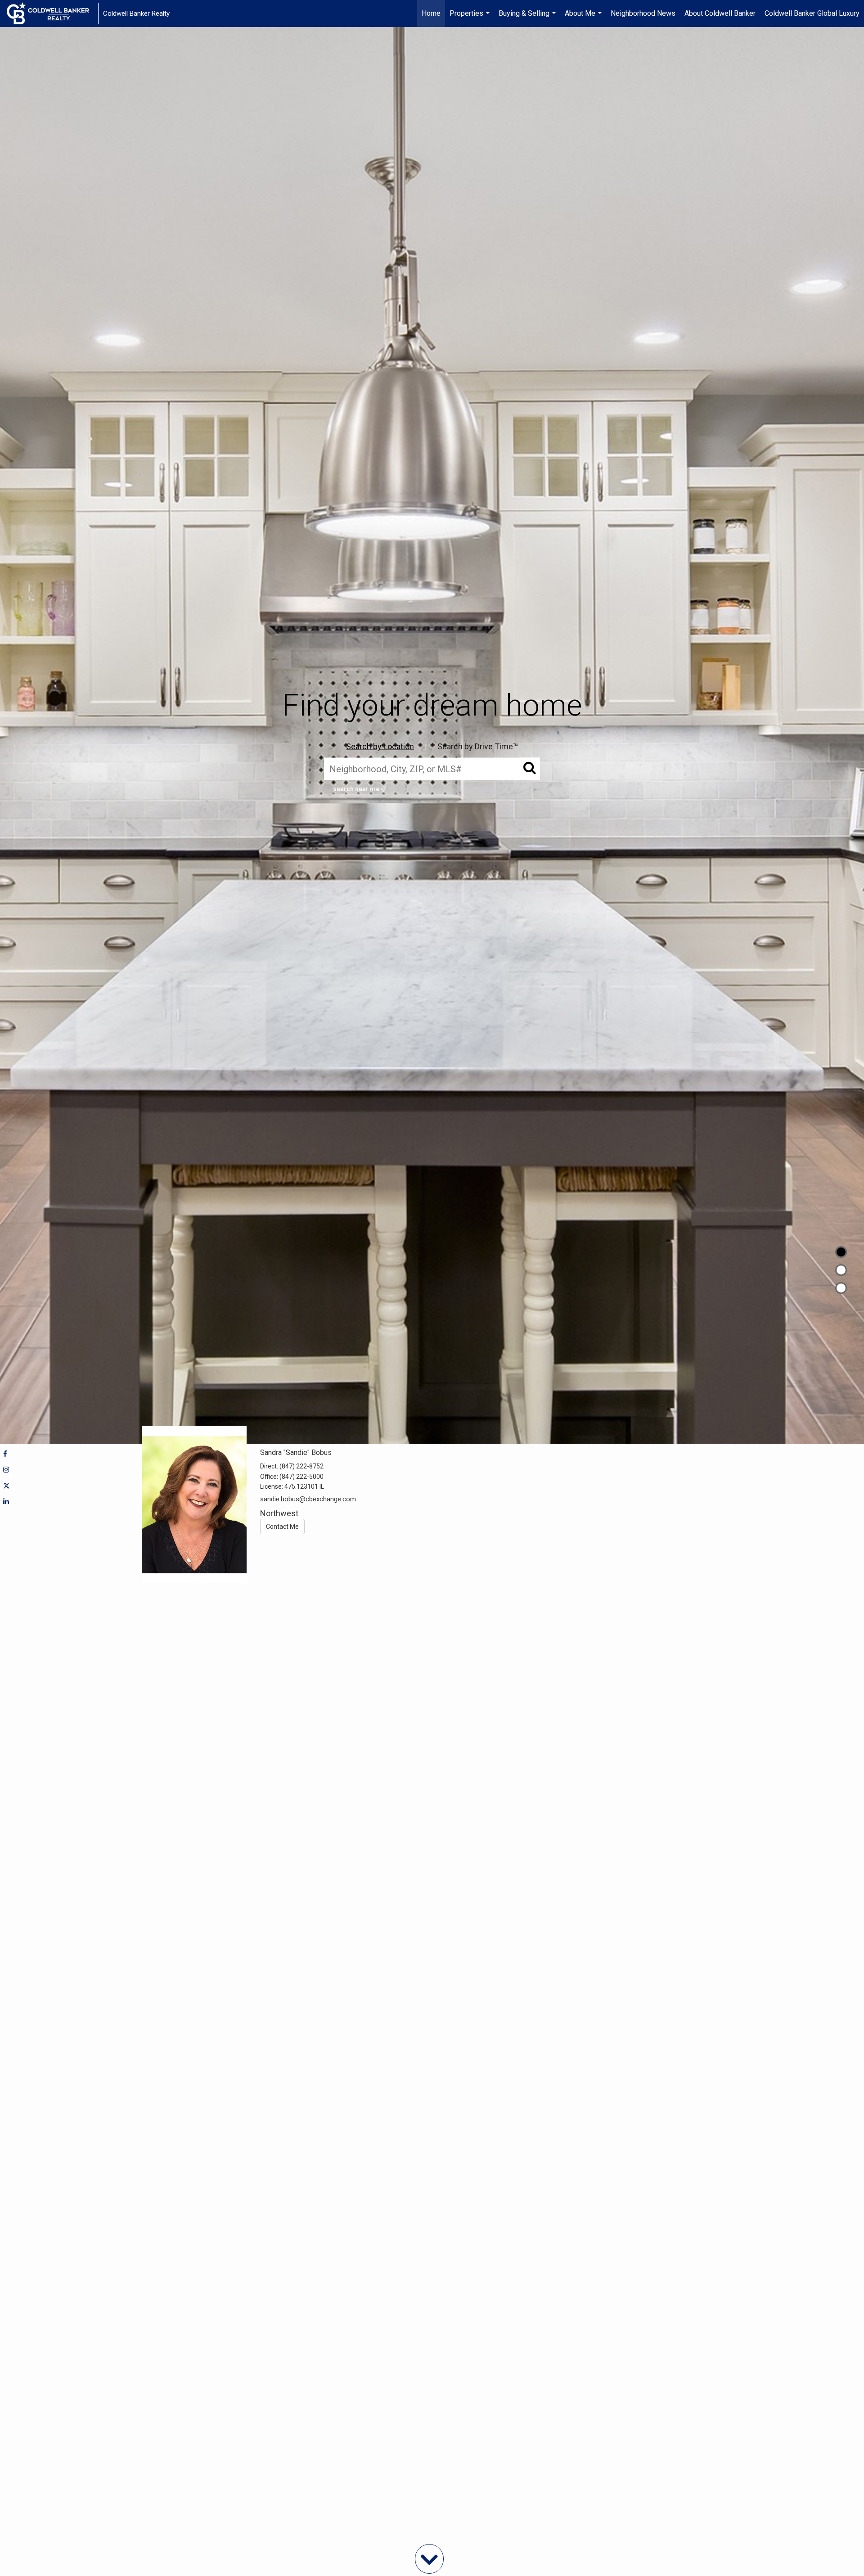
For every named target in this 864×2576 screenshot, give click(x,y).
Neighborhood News (643, 13)
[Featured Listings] (841, 1270)
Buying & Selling (528, 18)
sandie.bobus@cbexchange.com (308, 1499)
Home (431, 13)
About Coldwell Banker (720, 13)
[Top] (841, 1252)
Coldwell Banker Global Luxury (812, 13)
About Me (584, 18)
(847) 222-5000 (301, 1477)
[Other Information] (841, 1288)
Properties (471, 18)
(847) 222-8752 (301, 1466)
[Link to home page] (52, 14)
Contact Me (282, 1527)
